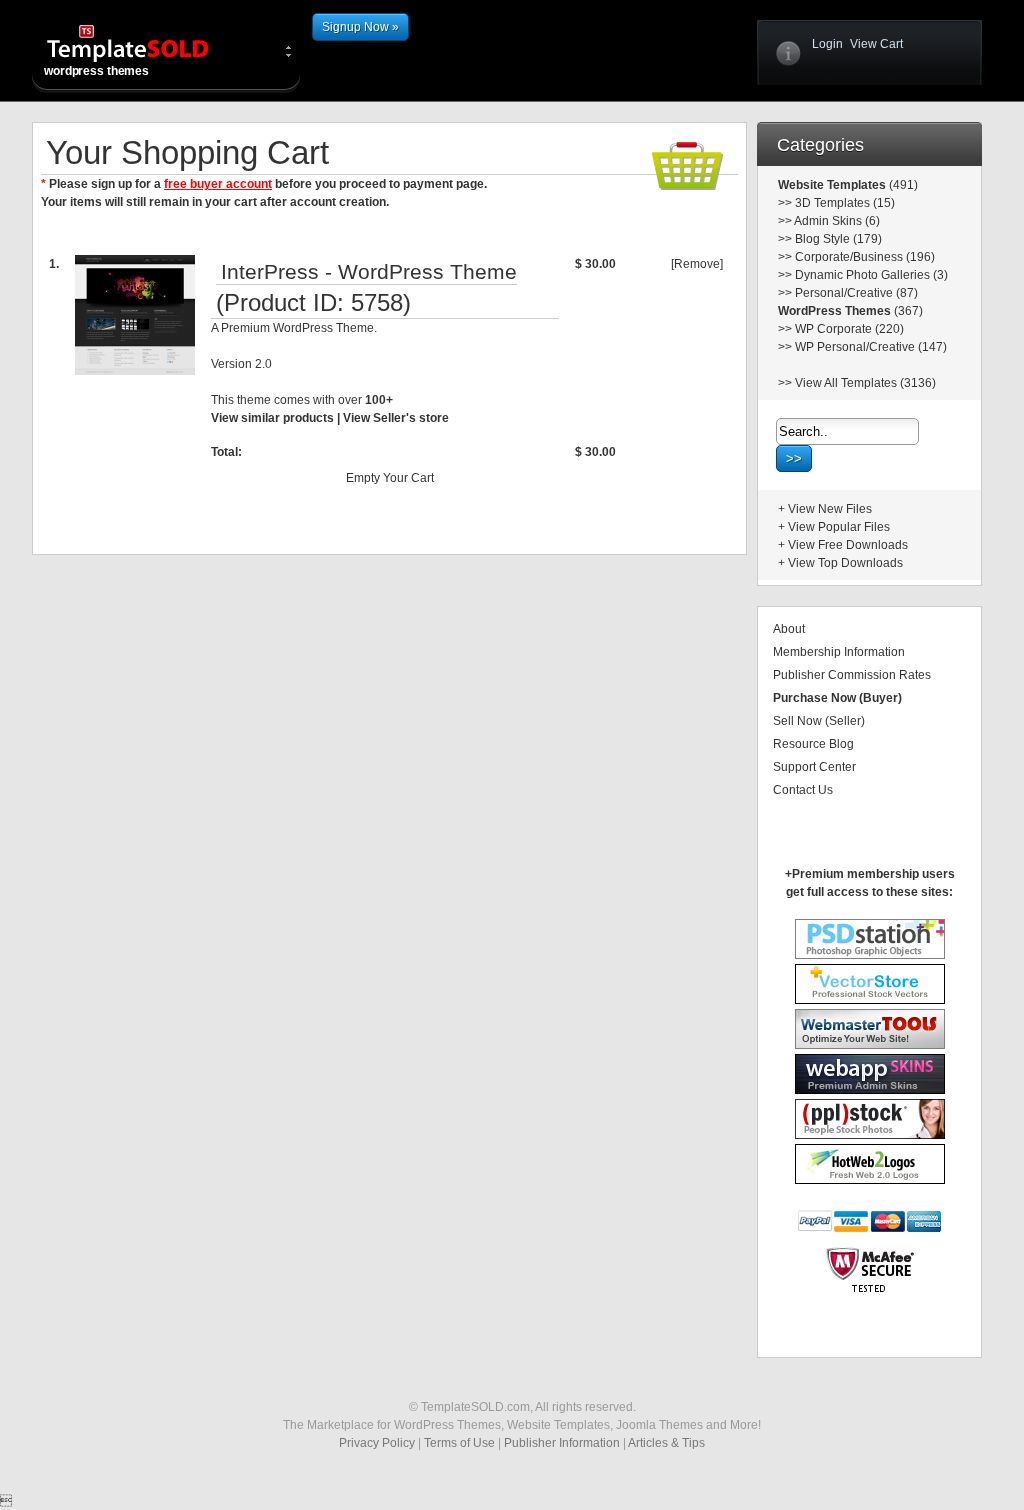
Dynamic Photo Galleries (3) (871, 275)
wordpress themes (96, 71)
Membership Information (839, 652)
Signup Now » (360, 27)
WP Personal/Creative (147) (871, 347)
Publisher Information (562, 1443)
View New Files (830, 509)
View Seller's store (396, 418)
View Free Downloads (848, 545)
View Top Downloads (845, 563)
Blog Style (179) (838, 239)
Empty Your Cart (390, 478)
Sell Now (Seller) (819, 721)
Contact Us (803, 790)
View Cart (876, 44)
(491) (902, 185)
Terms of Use (459, 1443)
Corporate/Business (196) (865, 257)
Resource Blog (813, 744)
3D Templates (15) (845, 203)
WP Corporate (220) (849, 329)
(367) (907, 311)
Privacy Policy (377, 1443)
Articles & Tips (666, 1443)
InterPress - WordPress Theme (369, 272)
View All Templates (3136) (865, 383)
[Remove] (697, 264)
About (789, 629)
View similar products (272, 418)
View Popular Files (839, 527)
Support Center (814, 767)
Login (827, 44)
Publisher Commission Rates (852, 675)
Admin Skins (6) (837, 221)
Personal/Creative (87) (856, 293)
